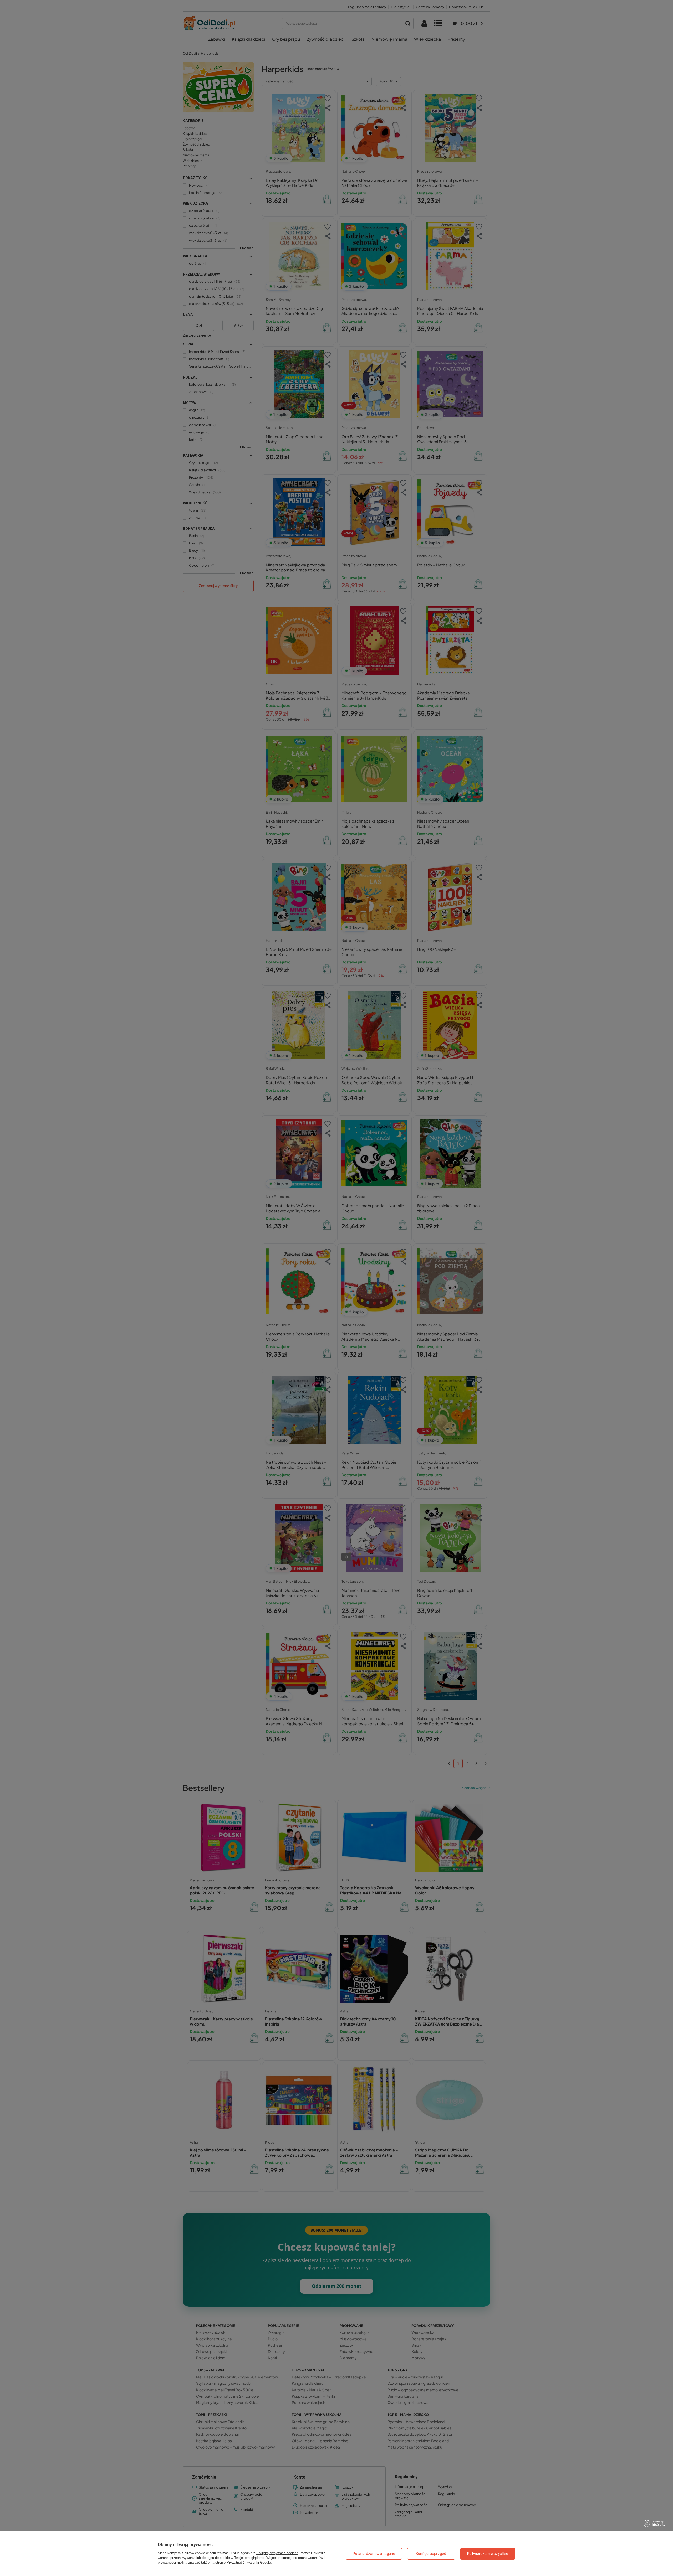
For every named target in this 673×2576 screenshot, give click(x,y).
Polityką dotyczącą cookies (277, 2553)
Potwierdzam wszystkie (488, 2554)
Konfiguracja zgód (431, 2554)
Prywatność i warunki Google (249, 2562)
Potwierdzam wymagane (374, 2554)
